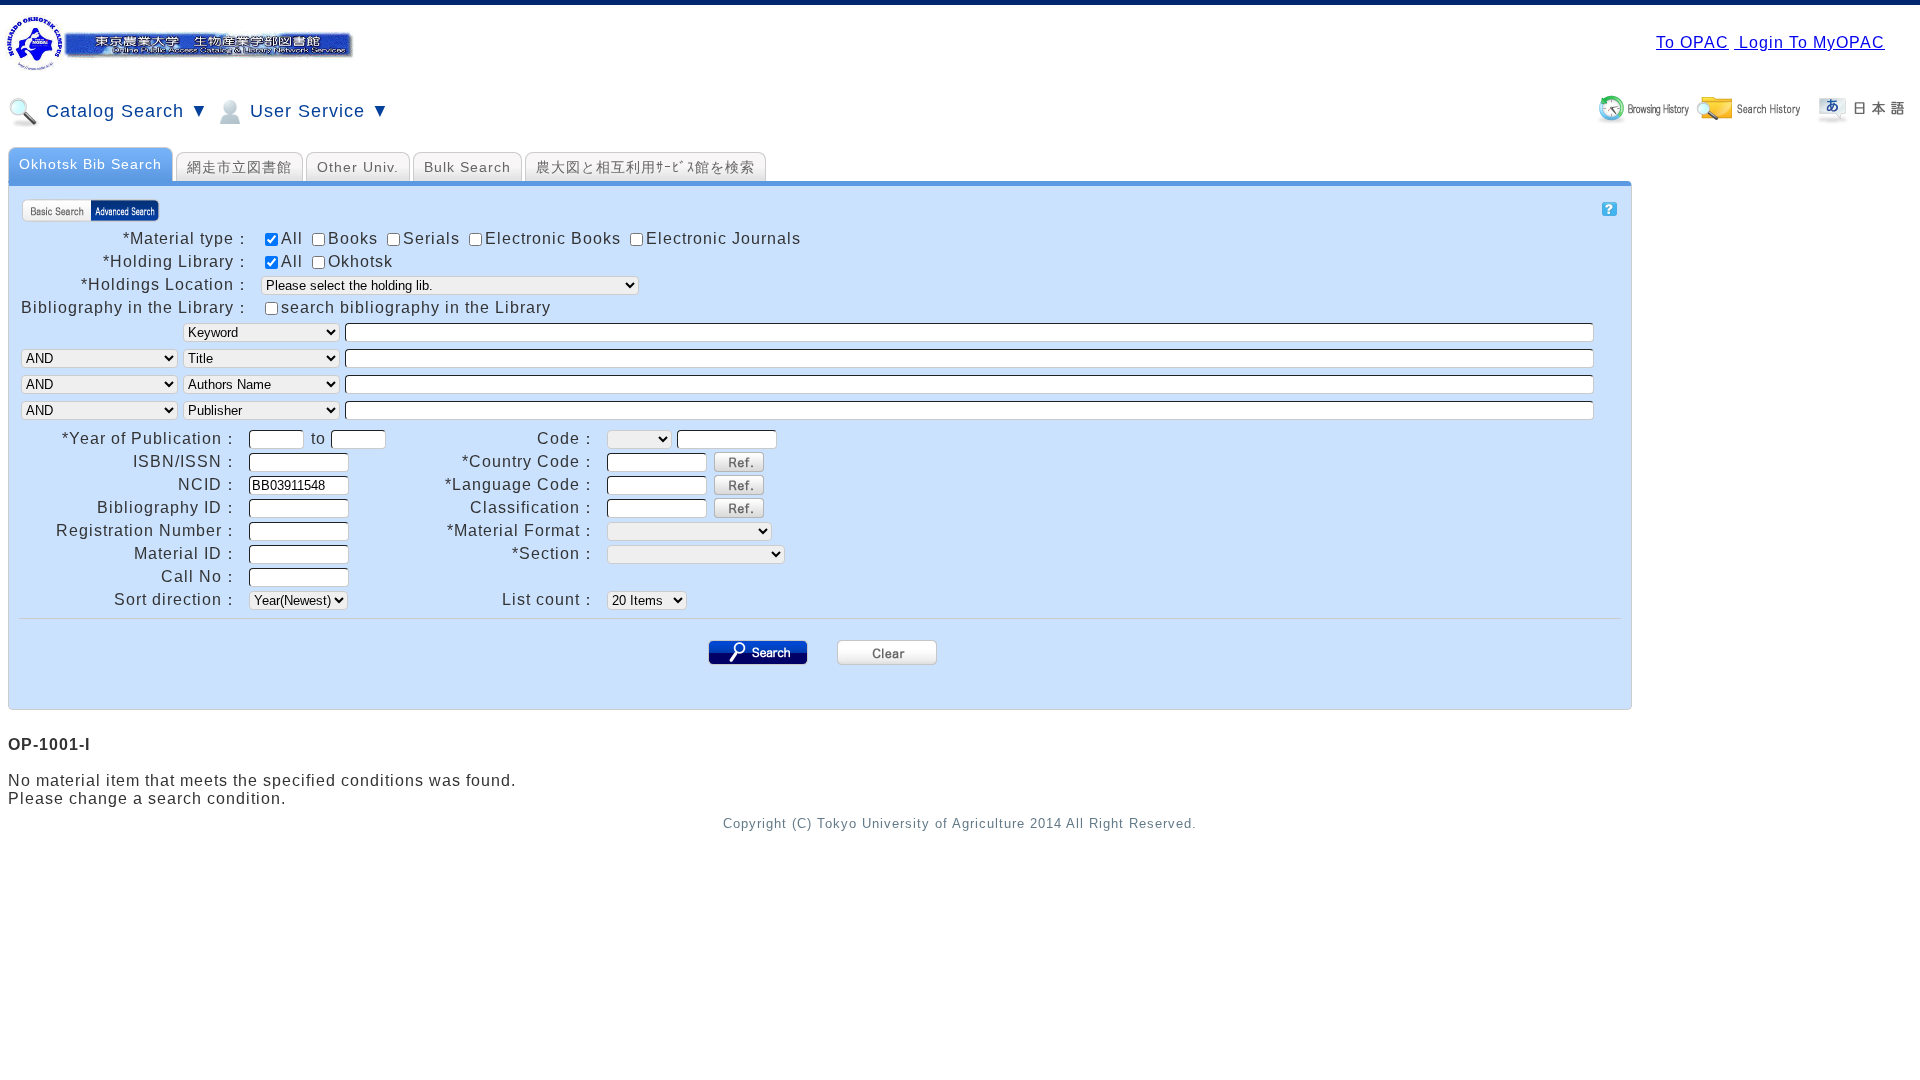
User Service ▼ (317, 111)
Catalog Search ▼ (124, 111)
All (294, 261)
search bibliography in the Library (416, 307)
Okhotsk (360, 261)
